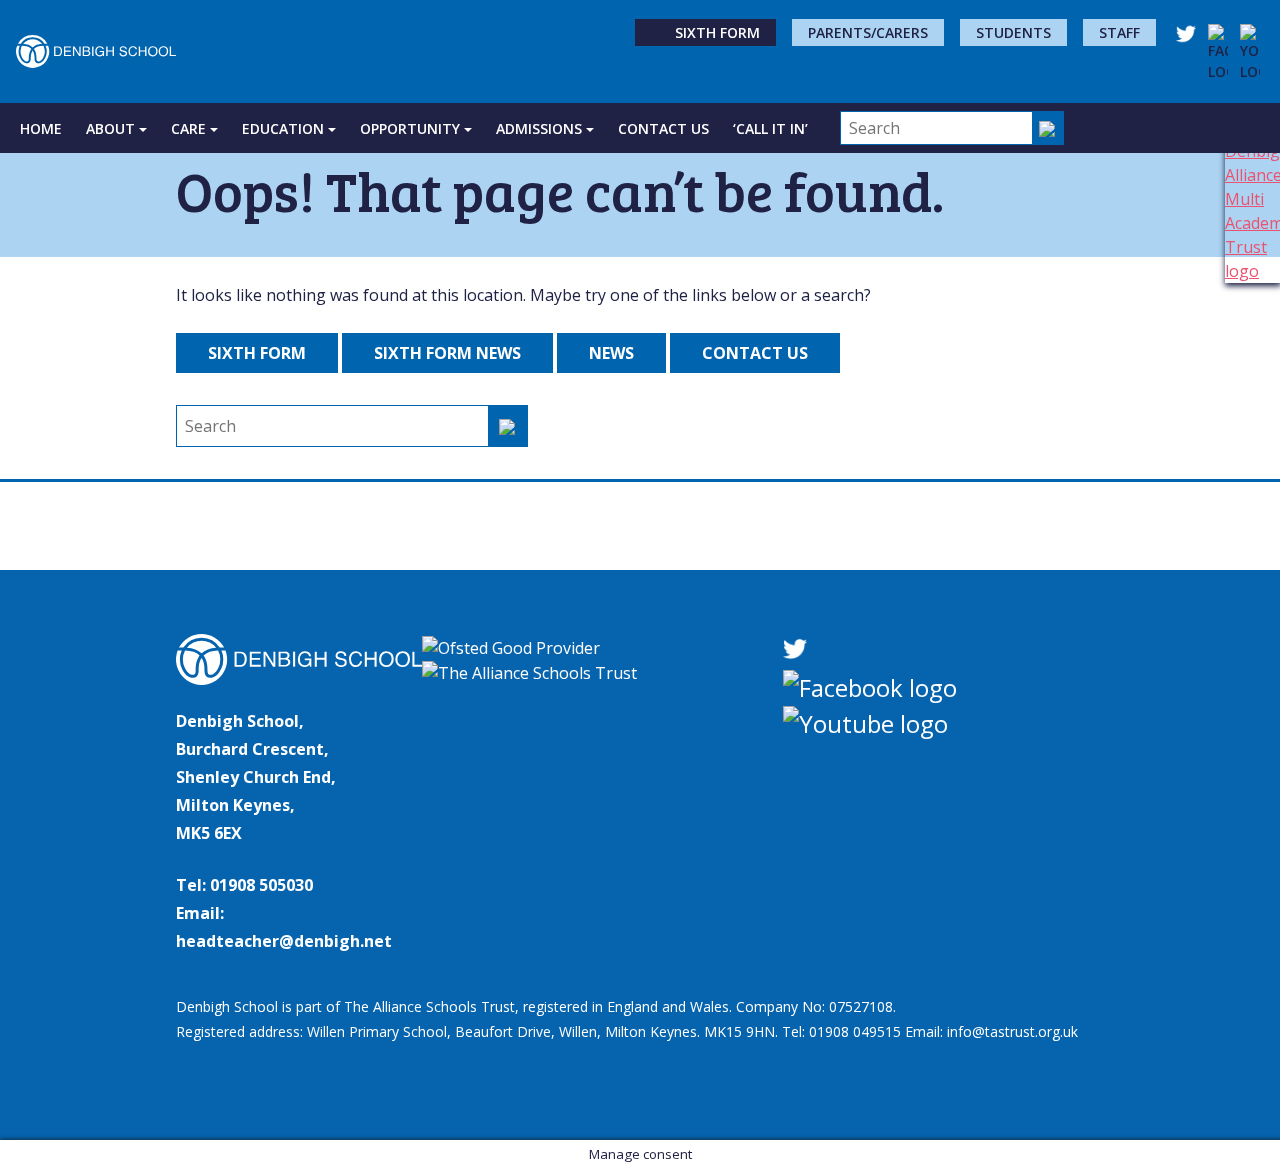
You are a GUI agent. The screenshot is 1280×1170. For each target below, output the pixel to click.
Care (188, 128)
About (110, 128)
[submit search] (1048, 128)
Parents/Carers (868, 32)
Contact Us (663, 128)
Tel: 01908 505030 (244, 885)
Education (283, 128)
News (611, 353)
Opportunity (410, 128)
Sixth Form (717, 32)
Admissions (539, 128)
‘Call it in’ (770, 128)
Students (1013, 32)
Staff (1119, 32)
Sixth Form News (447, 353)
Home (41, 128)
